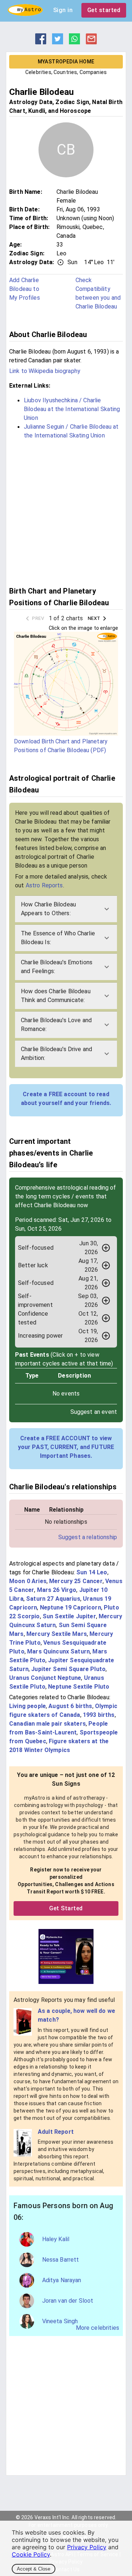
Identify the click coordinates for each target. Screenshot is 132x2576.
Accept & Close (34, 2569)
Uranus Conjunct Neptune (45, 1678)
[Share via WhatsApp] (74, 42)
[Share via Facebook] (41, 42)
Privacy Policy (87, 2547)
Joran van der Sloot (68, 2301)
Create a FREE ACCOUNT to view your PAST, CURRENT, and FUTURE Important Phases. (66, 1447)
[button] (66, 909)
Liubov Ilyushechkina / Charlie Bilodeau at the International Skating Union (72, 409)
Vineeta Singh (60, 2321)
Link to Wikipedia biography (45, 371)
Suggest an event (94, 1412)
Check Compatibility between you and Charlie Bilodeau (98, 293)
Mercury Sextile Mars (57, 1634)
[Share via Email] (91, 42)
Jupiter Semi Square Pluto (68, 1669)
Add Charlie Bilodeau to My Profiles (25, 289)
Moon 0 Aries (28, 1581)
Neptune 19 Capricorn (71, 1607)
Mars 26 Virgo (57, 1590)
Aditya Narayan (62, 2280)
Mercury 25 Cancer (76, 1581)
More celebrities (98, 2328)
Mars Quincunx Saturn (58, 1651)
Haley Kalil (56, 2239)
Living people (27, 1706)
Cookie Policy (31, 2554)
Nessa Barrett (61, 2260)
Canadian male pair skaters (47, 1724)
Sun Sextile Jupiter (69, 1616)
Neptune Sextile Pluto (79, 1687)
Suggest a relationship (88, 1537)
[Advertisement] (66, 512)
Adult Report (56, 2132)
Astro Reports (44, 885)
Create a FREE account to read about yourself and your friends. (66, 1099)
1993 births (99, 1715)
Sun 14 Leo (92, 1572)
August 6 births (70, 1706)
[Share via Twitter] (58, 42)
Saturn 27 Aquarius (53, 1599)
